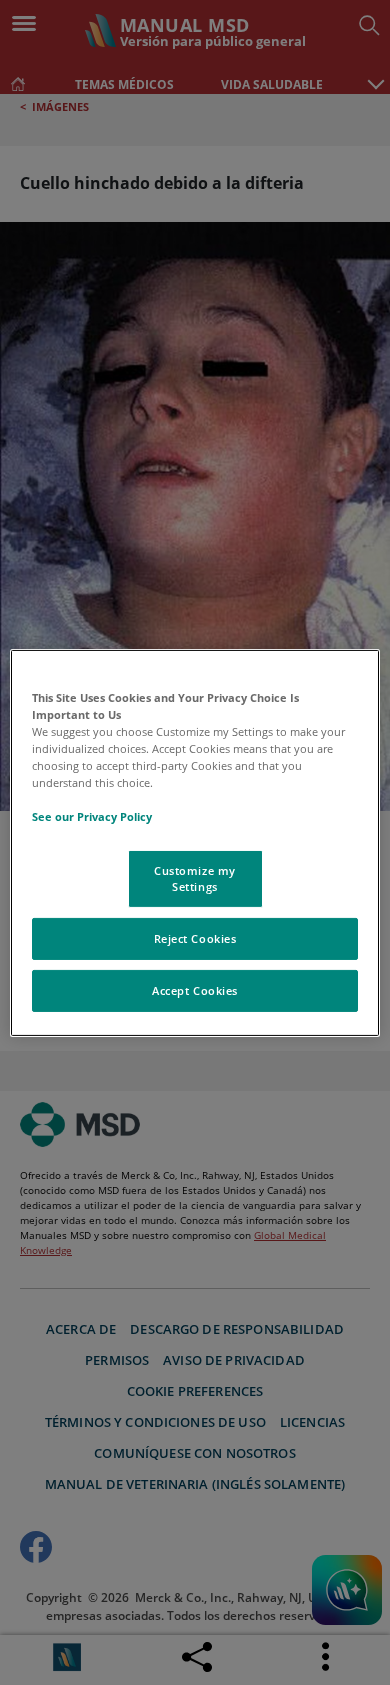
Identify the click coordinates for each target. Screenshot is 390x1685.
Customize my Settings (195, 878)
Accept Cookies (195, 990)
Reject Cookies (195, 938)
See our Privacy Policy (92, 816)
